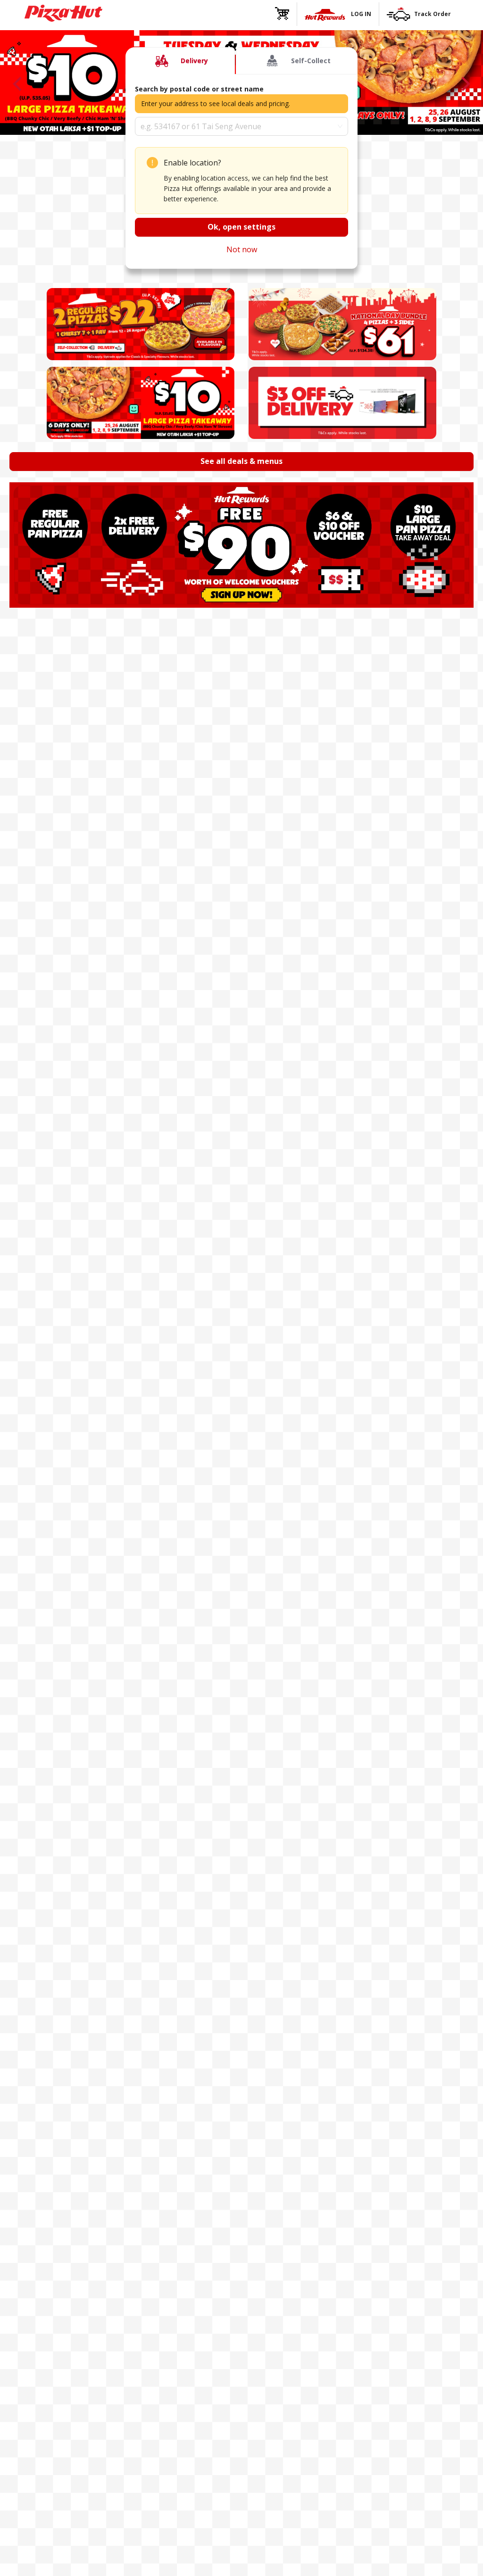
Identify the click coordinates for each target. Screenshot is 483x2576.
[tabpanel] (241, 171)
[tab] (180, 61)
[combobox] (241, 126)
